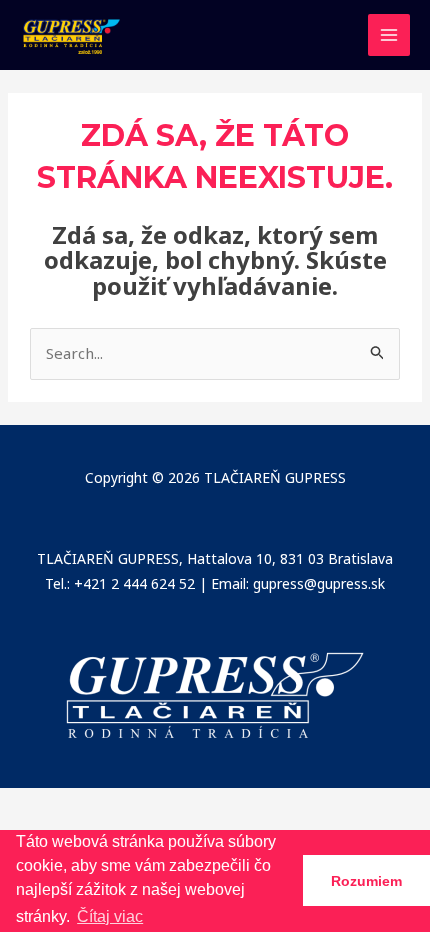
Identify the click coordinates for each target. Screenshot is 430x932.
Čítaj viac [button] (110, 916)
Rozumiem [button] (366, 881)
